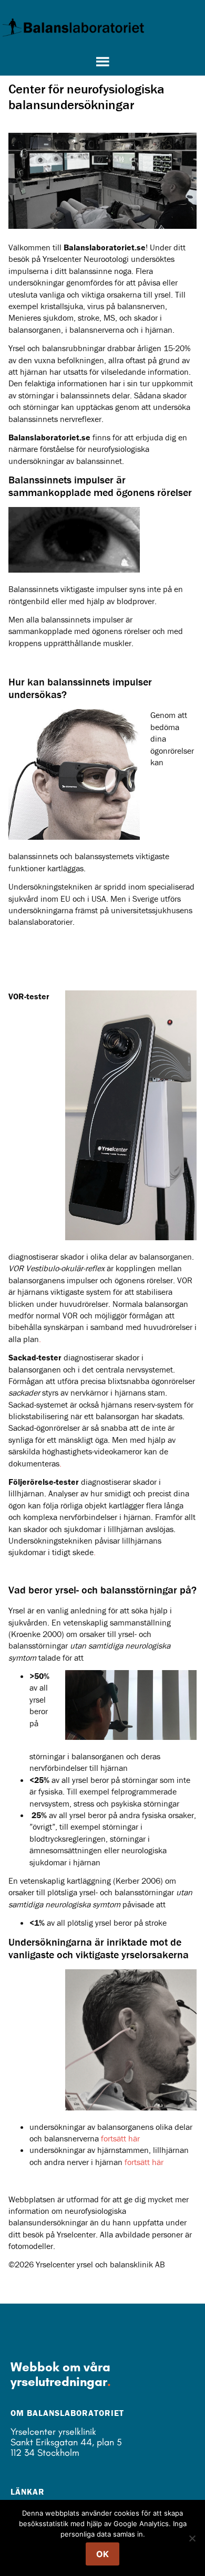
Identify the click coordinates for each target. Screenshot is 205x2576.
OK (102, 2554)
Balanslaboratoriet (74, 27)
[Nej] (192, 2538)
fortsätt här (120, 2138)
